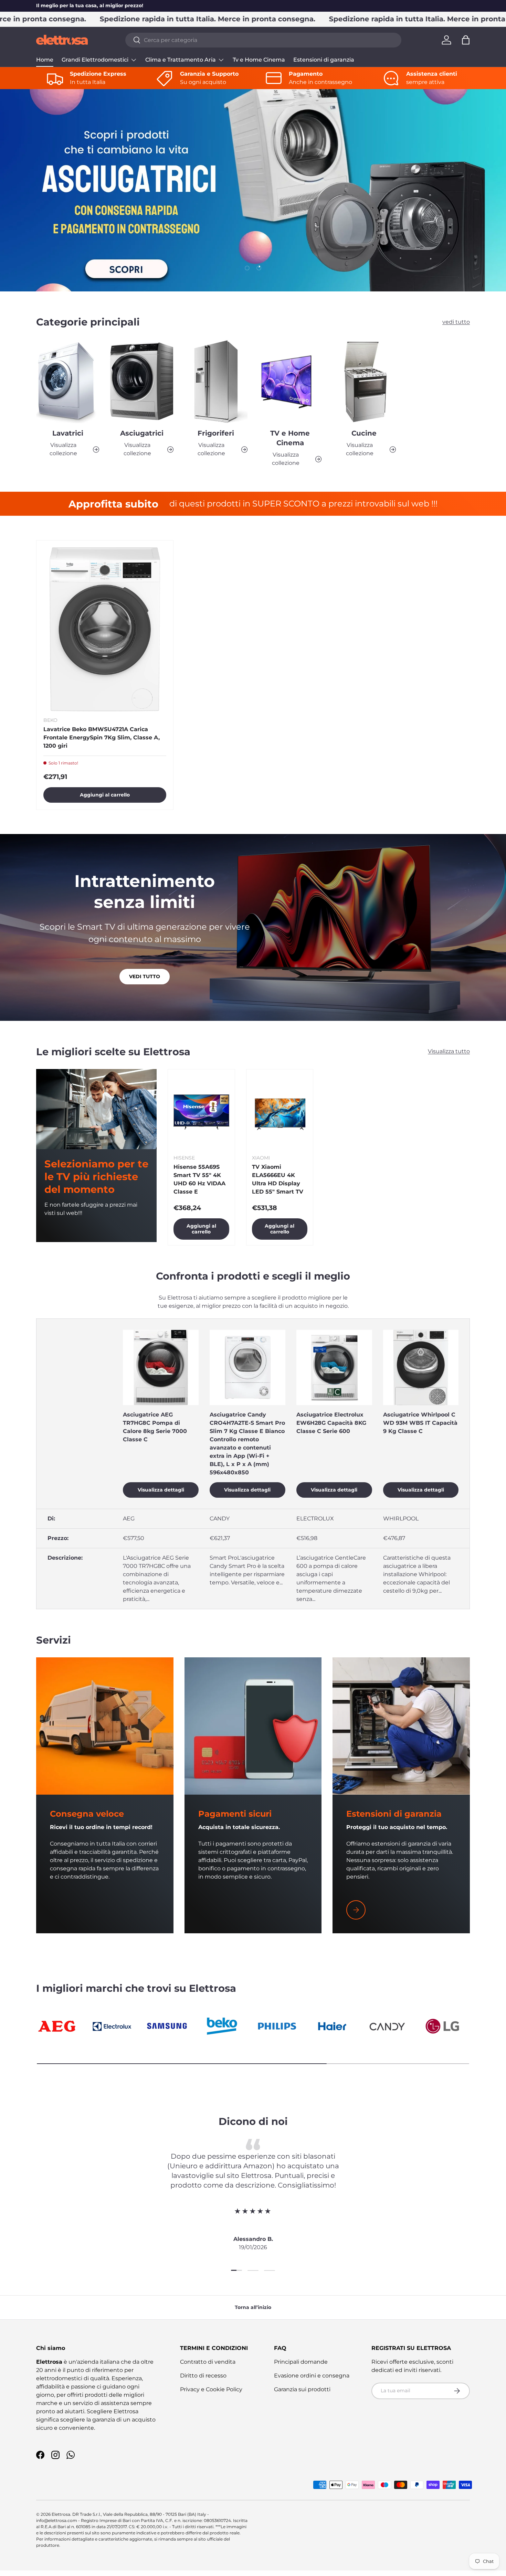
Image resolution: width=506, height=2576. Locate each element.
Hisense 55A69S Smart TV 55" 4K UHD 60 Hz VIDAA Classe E (199, 1179)
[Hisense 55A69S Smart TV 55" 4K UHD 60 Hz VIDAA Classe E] (201, 1112)
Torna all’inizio (253, 2307)
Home (45, 60)
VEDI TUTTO (145, 976)
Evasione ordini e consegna (312, 2376)
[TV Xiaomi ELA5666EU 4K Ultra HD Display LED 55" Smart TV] (280, 1112)
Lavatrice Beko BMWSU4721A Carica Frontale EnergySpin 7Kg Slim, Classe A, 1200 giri (102, 737)
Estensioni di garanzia (324, 60)
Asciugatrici (142, 434)
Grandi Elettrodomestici (95, 60)
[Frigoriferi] (216, 381)
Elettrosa (61, 2514)
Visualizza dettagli (161, 1490)
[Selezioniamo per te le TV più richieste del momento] (96, 1109)
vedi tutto (456, 322)
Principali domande (301, 2362)
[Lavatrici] (68, 381)
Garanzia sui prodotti (302, 2389)
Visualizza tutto (449, 1051)
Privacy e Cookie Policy (211, 2389)
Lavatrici (68, 434)
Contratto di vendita (208, 2362)
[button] (466, 40)
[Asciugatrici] (142, 381)
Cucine (364, 434)
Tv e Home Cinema (259, 60)
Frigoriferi (216, 434)
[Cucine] (364, 381)
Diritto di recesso (203, 2376)
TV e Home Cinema (290, 438)
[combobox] (263, 40)
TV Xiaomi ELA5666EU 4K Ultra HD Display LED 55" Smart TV (278, 1179)
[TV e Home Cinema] (290, 381)
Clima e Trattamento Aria (181, 60)
